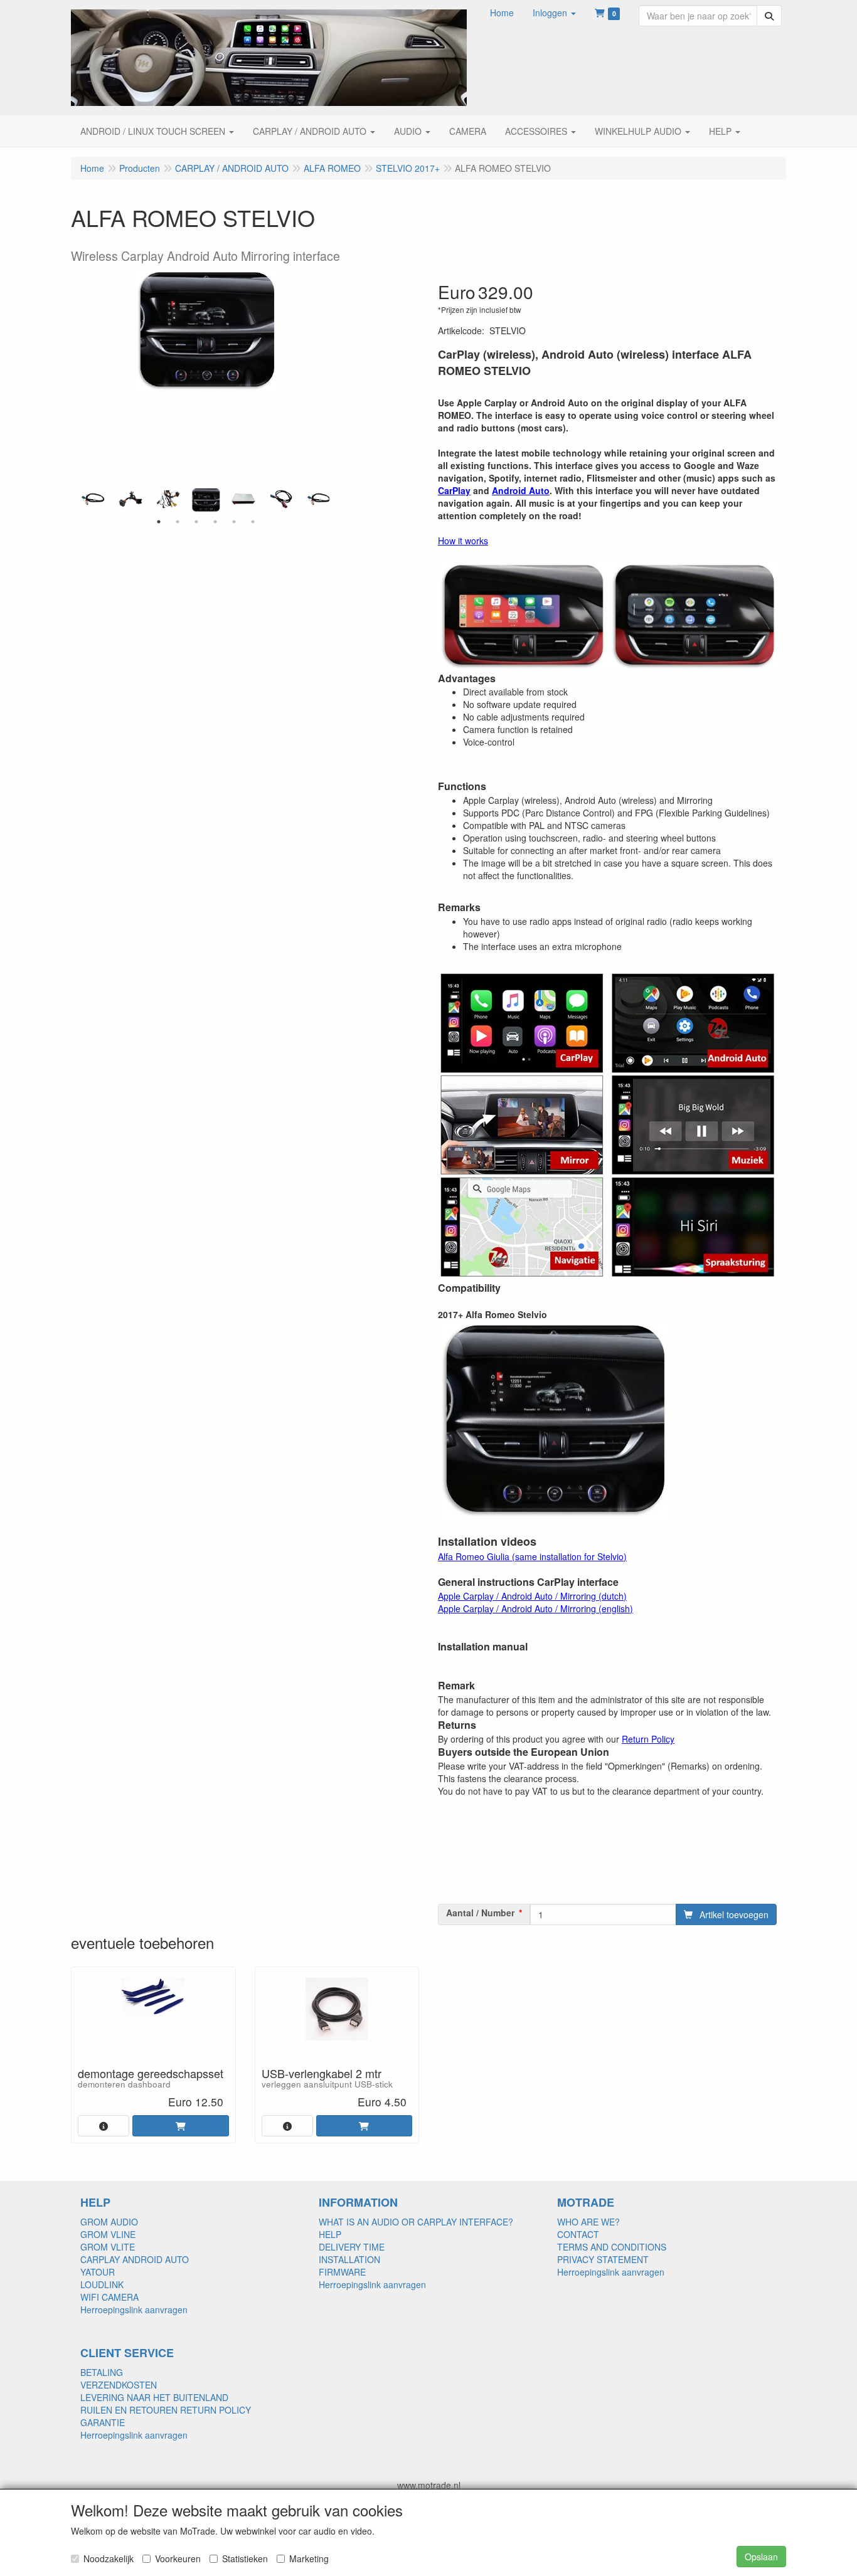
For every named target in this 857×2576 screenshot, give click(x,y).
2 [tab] (178, 522)
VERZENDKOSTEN (119, 2385)
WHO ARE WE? (588, 2222)
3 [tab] (196, 522)
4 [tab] (215, 522)
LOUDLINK (102, 2284)
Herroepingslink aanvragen (134, 2309)
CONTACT (578, 2234)
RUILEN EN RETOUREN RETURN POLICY (166, 2410)
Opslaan (761, 2557)
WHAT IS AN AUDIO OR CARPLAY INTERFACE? (416, 2222)
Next (334, 500)
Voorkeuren (178, 2558)
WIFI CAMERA (109, 2297)
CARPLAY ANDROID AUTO (135, 2259)
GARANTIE (103, 2422)
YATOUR (98, 2272)
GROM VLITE (108, 2247)
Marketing (309, 2558)
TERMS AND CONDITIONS (612, 2247)
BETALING (102, 2372)
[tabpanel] (206, 500)
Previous (77, 500)
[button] (554, 13)
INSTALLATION (349, 2259)
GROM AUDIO (109, 2222)
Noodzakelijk (109, 2558)
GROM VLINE (108, 2234)
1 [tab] (159, 522)
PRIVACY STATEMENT (603, 2259)
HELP (330, 2234)
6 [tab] (253, 522)
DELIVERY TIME (352, 2247)
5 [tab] (234, 522)
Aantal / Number (480, 1913)
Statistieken (245, 2558)
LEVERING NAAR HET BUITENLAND (154, 2397)
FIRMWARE (342, 2272)
